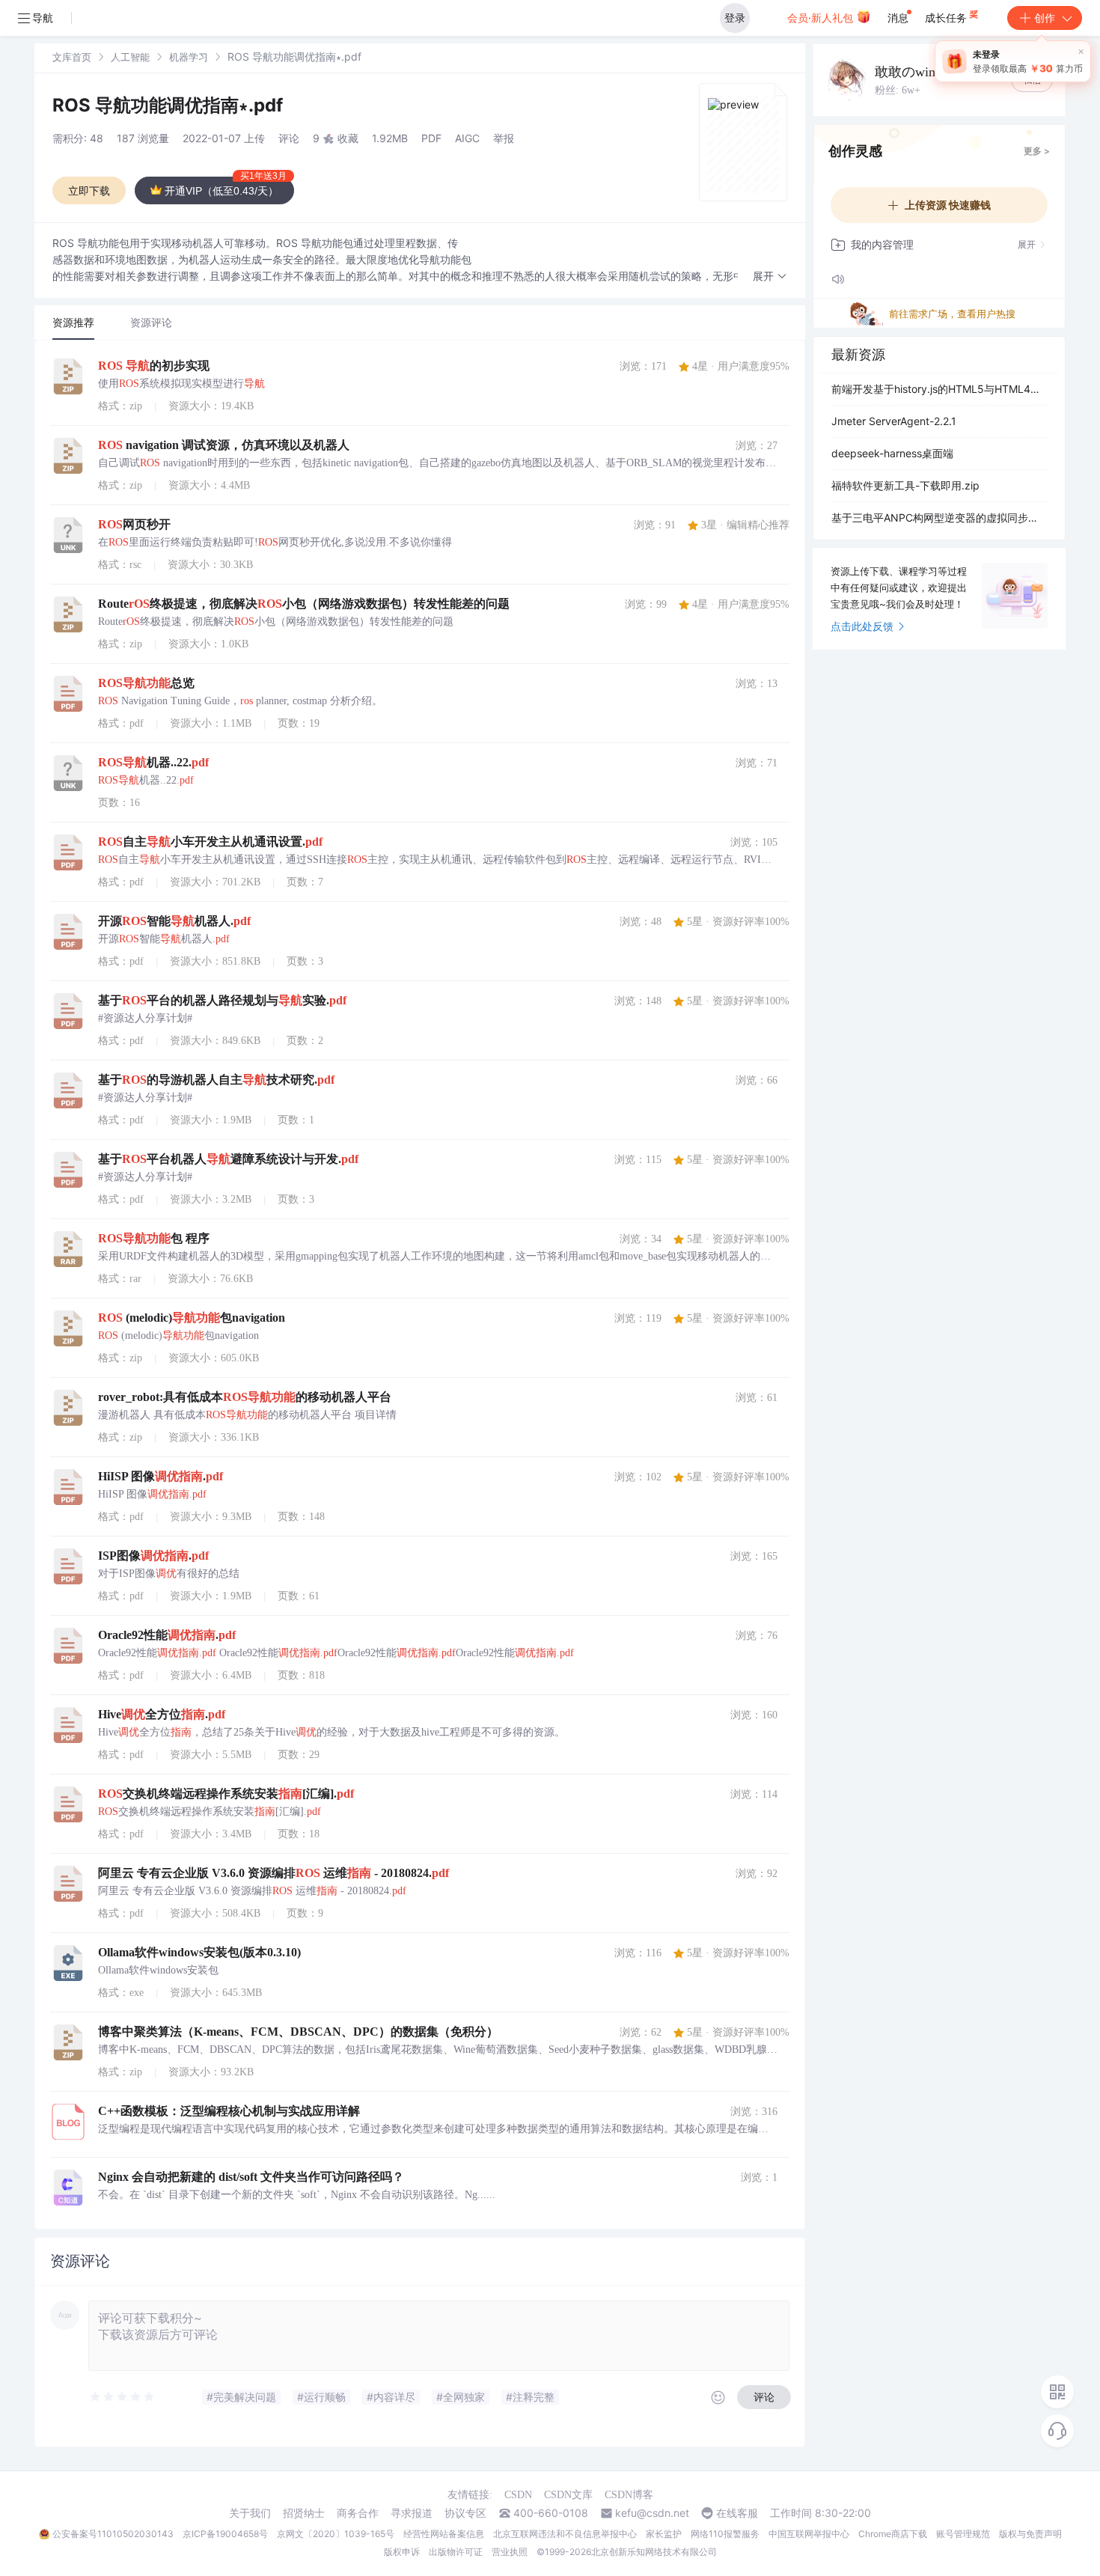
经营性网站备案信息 (444, 2534)
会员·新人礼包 (822, 18)
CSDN (518, 2495)
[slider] (123, 2397)
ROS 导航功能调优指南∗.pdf (168, 105)
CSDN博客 (629, 2495)
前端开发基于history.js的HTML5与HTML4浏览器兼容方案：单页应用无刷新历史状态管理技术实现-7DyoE (939, 389)
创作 (1045, 18)
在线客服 (737, 2513)
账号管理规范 (963, 2534)
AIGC (467, 138)
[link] (72, 57)
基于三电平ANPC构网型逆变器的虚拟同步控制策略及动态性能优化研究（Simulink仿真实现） (939, 518)
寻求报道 (412, 2513)
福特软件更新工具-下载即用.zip (905, 485)
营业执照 (510, 2552)
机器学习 (189, 57)
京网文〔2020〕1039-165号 (336, 2534)
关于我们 (250, 2513)
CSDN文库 (568, 2495)
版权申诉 (402, 2552)
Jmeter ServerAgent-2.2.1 (894, 421)
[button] (770, 277)
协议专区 (465, 2513)
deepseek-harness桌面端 (892, 453)
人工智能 (130, 57)
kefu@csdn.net (652, 2513)
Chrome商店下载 (893, 2534)
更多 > (1037, 151)
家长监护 (664, 2534)
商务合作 (358, 2513)
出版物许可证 (456, 2552)
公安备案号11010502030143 (113, 2534)
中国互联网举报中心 (809, 2534)
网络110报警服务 (725, 2534)
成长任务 (947, 18)
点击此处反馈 (862, 626)
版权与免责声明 (1030, 2534)
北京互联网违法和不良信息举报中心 (565, 2534)
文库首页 (72, 57)
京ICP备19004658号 (225, 2534)
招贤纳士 (304, 2513)
